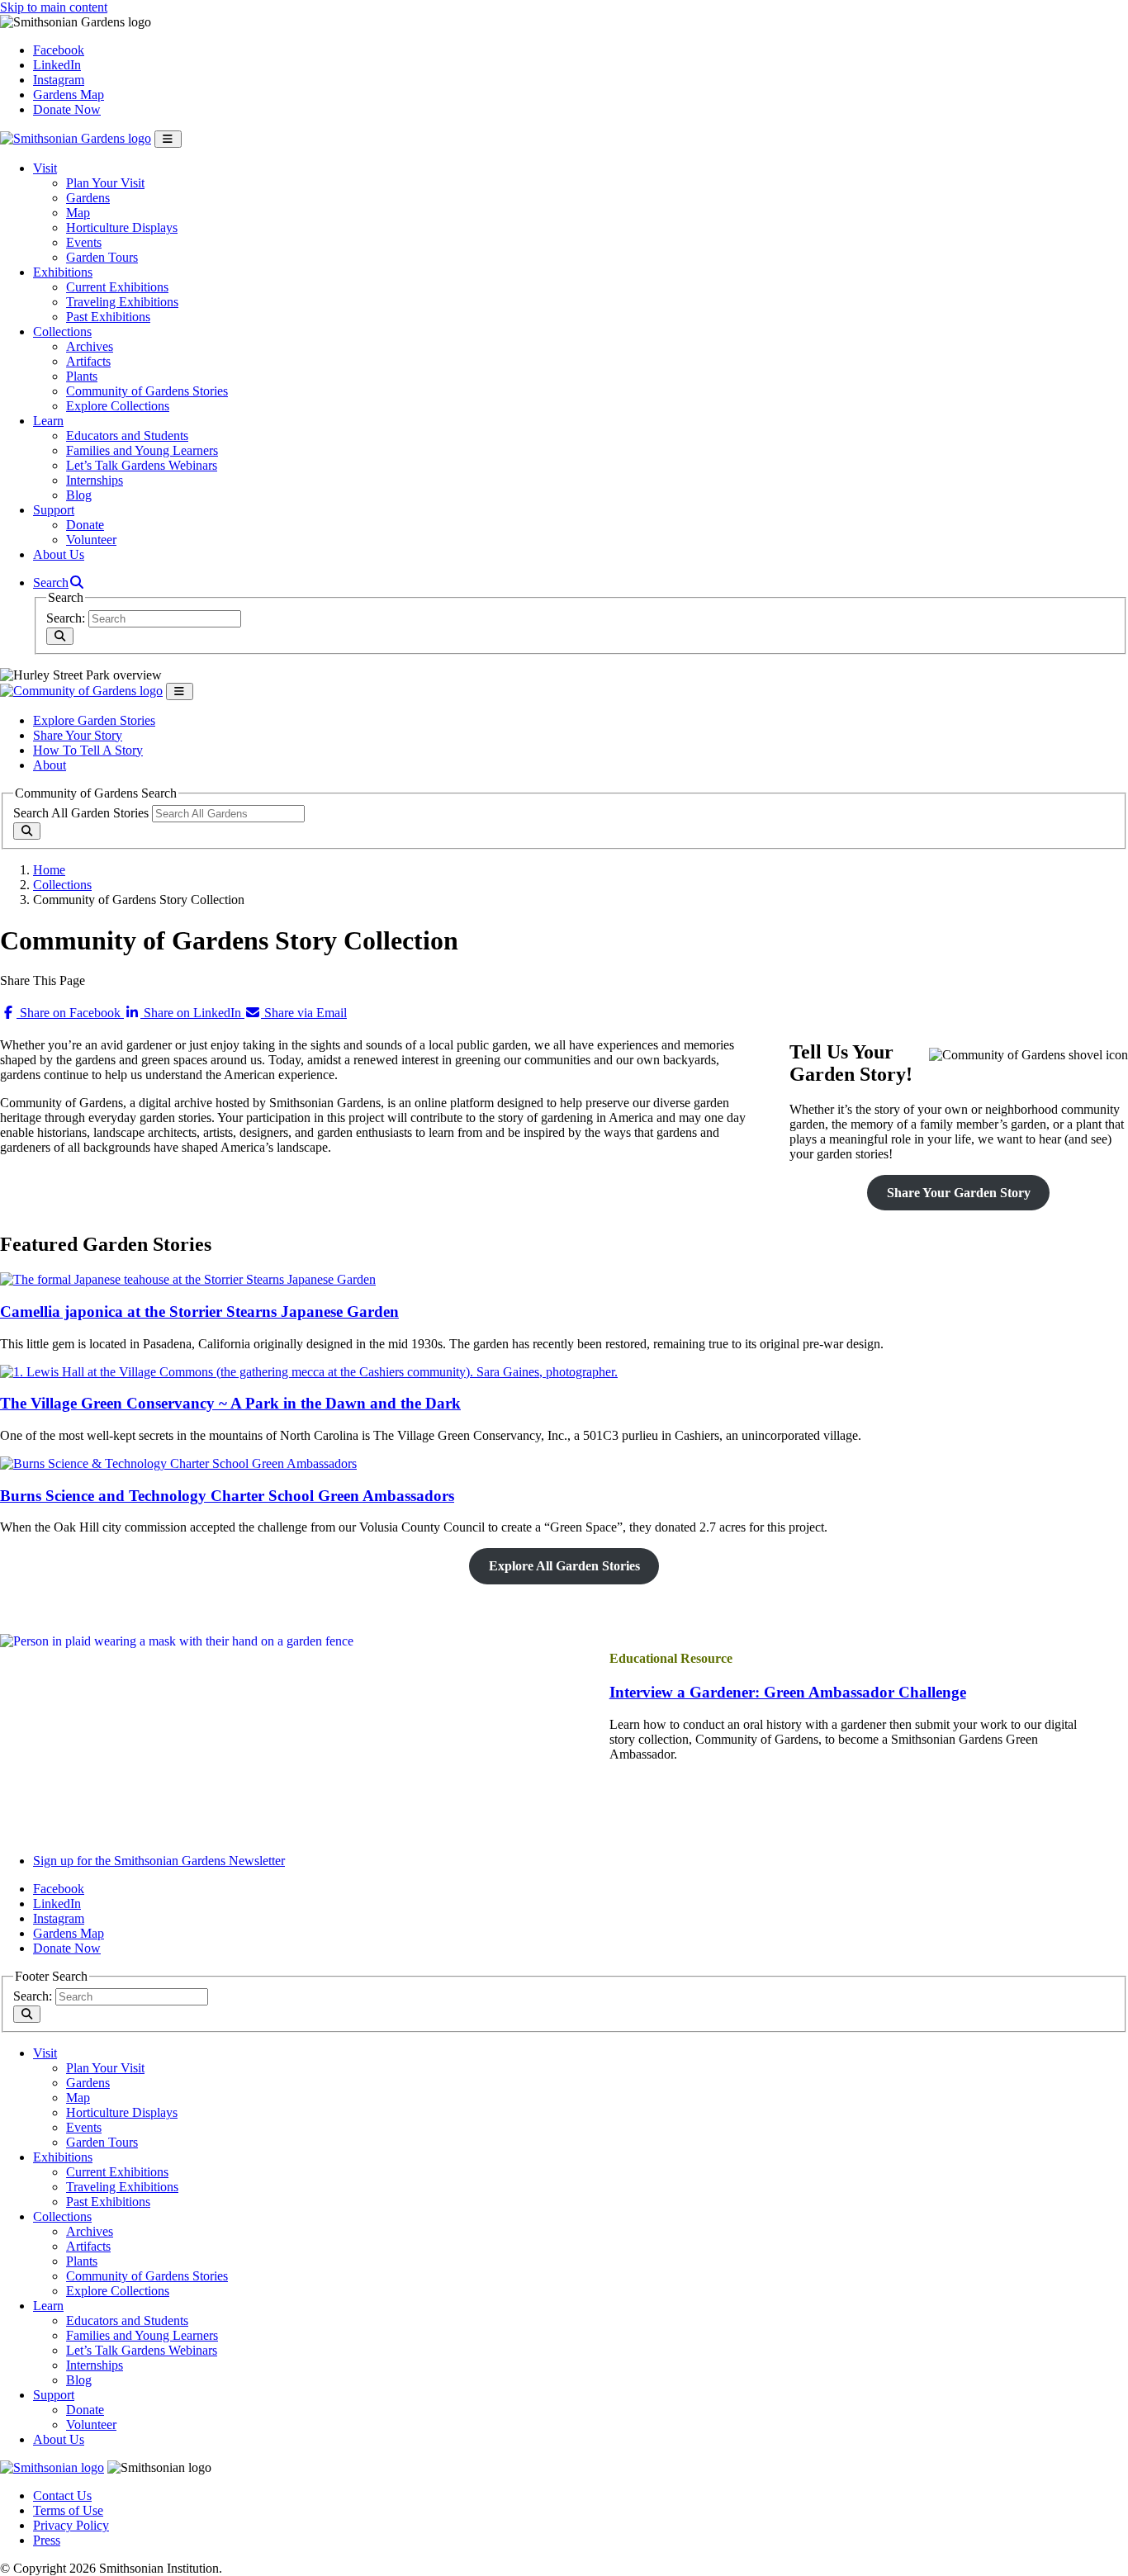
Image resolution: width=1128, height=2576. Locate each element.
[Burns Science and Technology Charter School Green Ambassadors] (178, 1463)
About (50, 765)
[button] (59, 582)
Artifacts (88, 361)
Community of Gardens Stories (147, 391)
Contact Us (62, 2495)
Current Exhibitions (117, 287)
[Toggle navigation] (168, 139)
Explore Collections (118, 406)
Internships (95, 480)
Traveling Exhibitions (122, 302)
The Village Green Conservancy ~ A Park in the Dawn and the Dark (230, 1403)
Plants (82, 376)
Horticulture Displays (122, 227)
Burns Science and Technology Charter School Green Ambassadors (227, 1496)
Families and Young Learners (142, 450)
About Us (59, 554)
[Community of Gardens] (81, 691)
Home (49, 870)
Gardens (88, 198)
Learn (48, 421)
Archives (90, 346)
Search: (66, 618)
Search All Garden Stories (81, 813)
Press (47, 2540)
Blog (79, 495)
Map (78, 213)
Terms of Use (68, 2510)
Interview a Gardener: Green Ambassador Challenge (788, 1692)
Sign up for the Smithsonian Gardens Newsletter (159, 1861)
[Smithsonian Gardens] (76, 138)
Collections (62, 331)
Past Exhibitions (108, 317)
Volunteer (91, 540)
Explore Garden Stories (94, 720)
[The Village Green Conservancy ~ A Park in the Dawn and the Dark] (309, 1372)
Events (84, 242)
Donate (85, 525)
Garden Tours (102, 257)
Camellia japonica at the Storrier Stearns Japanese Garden (199, 1312)
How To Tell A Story (88, 750)
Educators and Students (127, 436)
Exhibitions (63, 272)
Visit (45, 168)
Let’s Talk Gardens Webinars (142, 465)
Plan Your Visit (105, 183)
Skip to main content (54, 7)
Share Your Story (78, 735)
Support (54, 510)
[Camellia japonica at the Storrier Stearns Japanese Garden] (188, 1279)
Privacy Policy (71, 2525)
